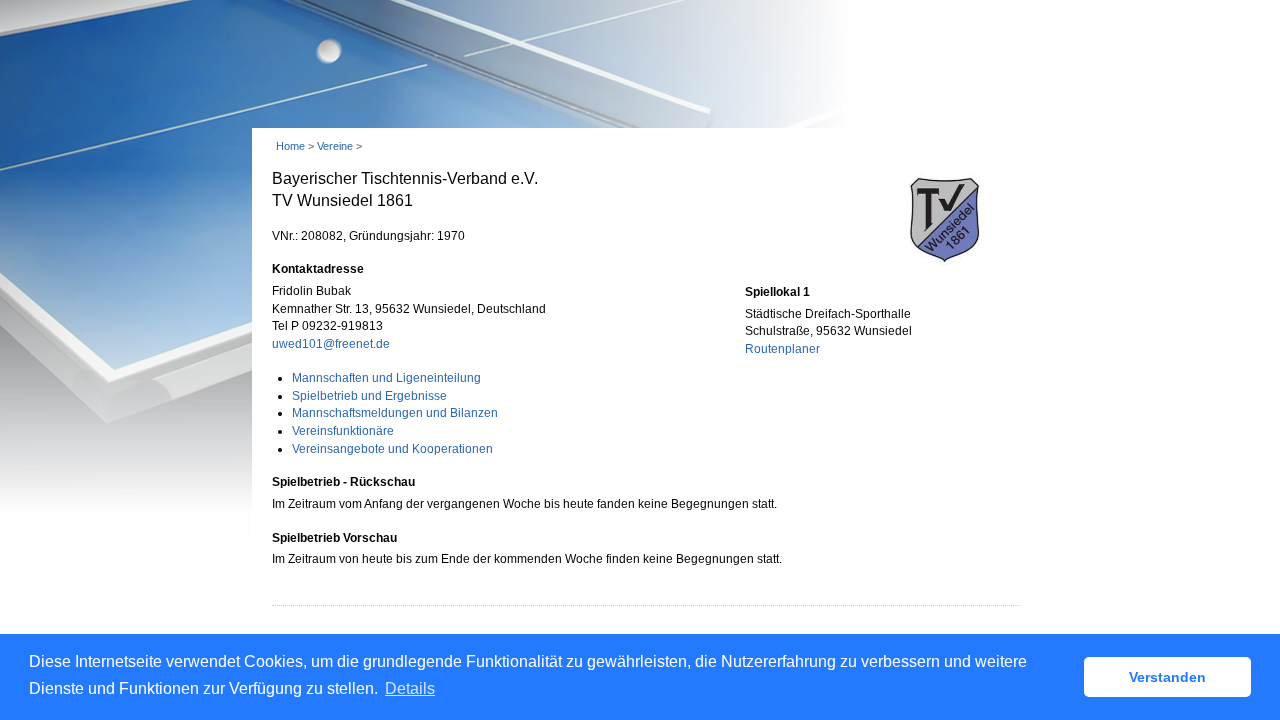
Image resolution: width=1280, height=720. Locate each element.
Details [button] (410, 688)
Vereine (335, 146)
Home (290, 146)
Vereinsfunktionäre (343, 431)
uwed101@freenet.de (331, 344)
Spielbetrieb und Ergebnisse (369, 396)
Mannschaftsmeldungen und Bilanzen (395, 413)
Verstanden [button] (1167, 677)
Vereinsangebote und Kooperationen (392, 449)
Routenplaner (782, 349)
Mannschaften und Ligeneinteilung (386, 378)
